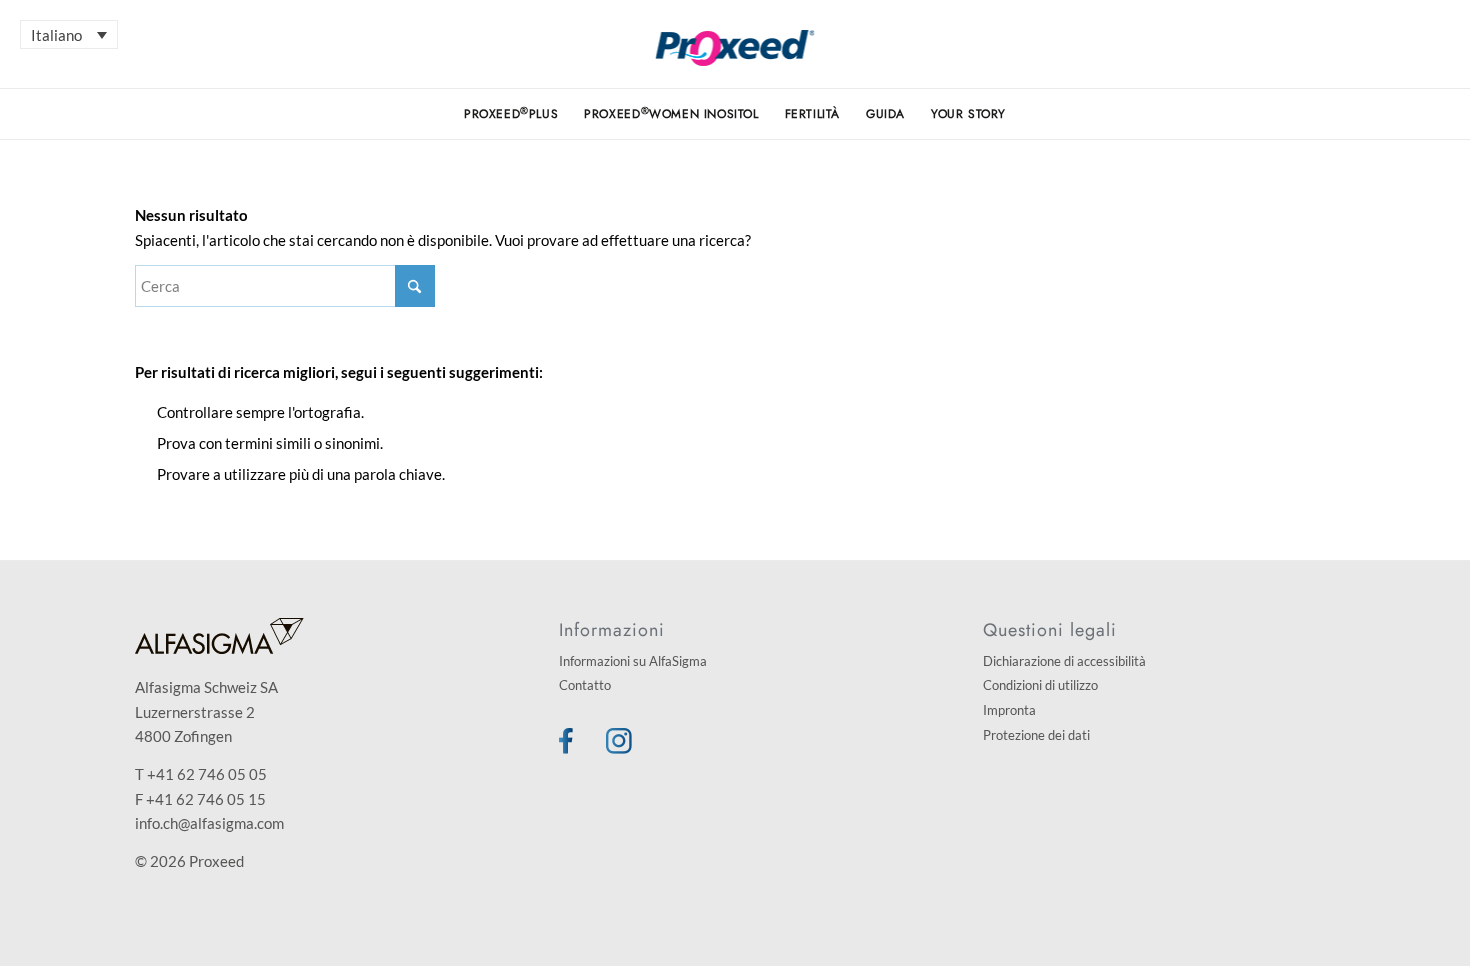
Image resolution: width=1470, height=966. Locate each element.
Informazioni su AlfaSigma (633, 661)
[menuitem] (511, 114)
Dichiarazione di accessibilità (1064, 661)
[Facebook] (566, 748)
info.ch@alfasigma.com (209, 823)
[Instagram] (619, 748)
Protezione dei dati (1036, 735)
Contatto (585, 685)
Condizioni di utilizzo (1040, 685)
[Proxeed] (735, 59)
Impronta (1009, 710)
